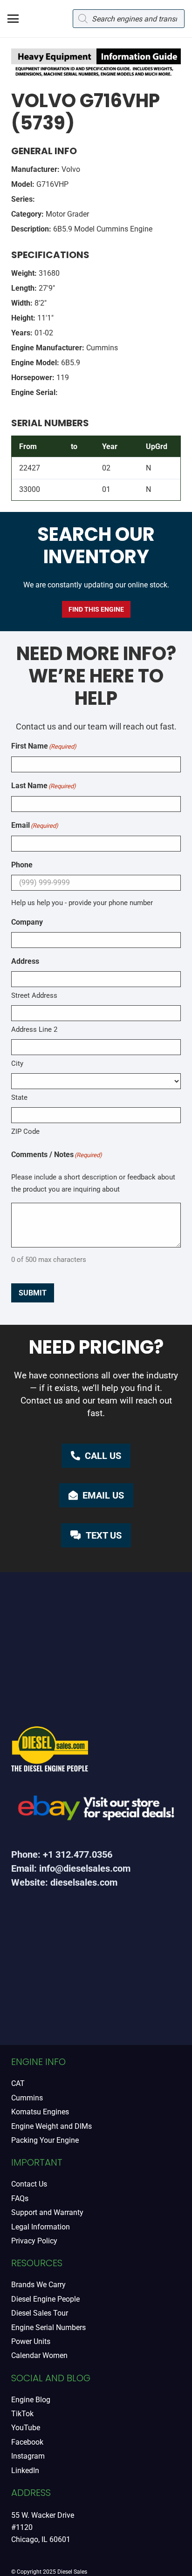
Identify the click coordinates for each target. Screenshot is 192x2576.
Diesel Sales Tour (40, 2313)
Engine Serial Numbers (48, 2327)
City (17, 1063)
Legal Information (41, 2227)
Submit (33, 1293)
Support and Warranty (47, 2212)
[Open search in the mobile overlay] (129, 19)
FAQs (20, 2198)
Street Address (34, 995)
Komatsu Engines (40, 2112)
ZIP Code (25, 1131)
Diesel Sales (72, 2572)
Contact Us (29, 2184)
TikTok (22, 2414)
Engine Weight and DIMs (51, 2126)
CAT (18, 2083)
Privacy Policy (34, 2241)
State (19, 1097)
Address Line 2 (34, 1029)
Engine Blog (31, 2400)
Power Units (31, 2341)
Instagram (28, 2456)
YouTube (26, 2428)
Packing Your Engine (45, 2140)
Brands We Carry (38, 2285)
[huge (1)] (96, 1811)
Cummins (27, 2098)
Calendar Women (39, 2355)
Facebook (27, 2442)
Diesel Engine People (45, 2299)
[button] (13, 19)
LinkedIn (25, 2470)
